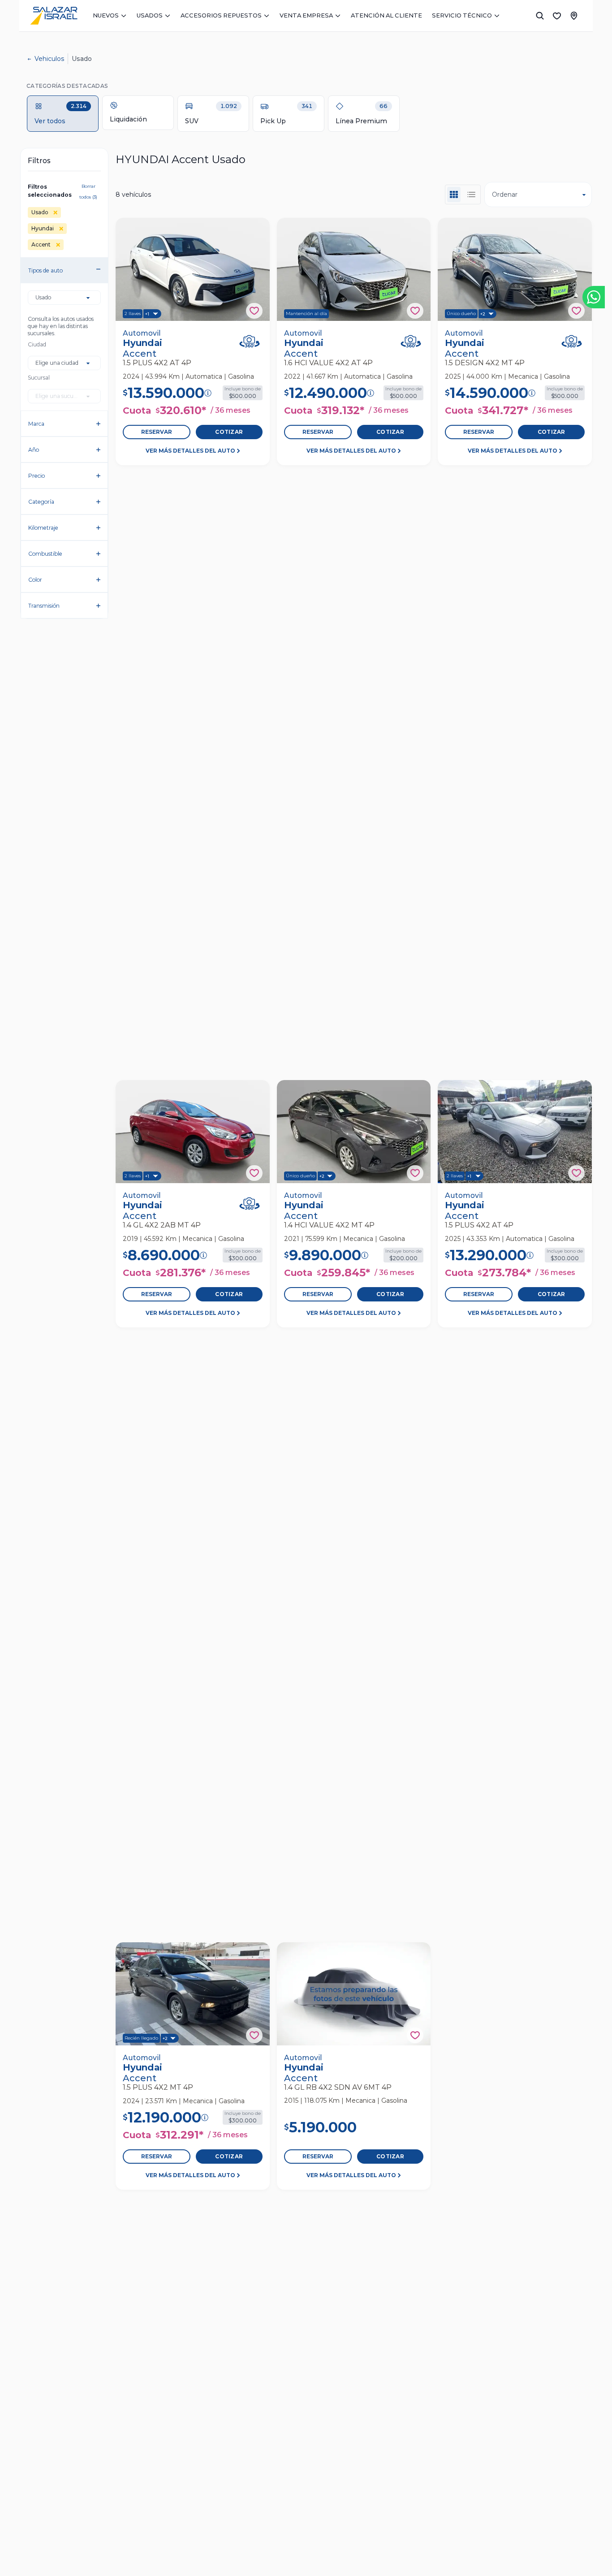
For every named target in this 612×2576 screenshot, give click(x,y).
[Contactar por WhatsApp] (594, 297)
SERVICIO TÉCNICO (462, 15)
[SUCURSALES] (574, 16)
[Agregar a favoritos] (254, 311)
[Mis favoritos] (557, 16)
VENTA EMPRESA (306, 15)
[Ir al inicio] (54, 16)
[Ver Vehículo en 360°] (250, 341)
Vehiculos (49, 59)
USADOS (150, 15)
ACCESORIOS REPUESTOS (221, 15)
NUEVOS (106, 15)
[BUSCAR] (540, 16)
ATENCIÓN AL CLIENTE (386, 15)
